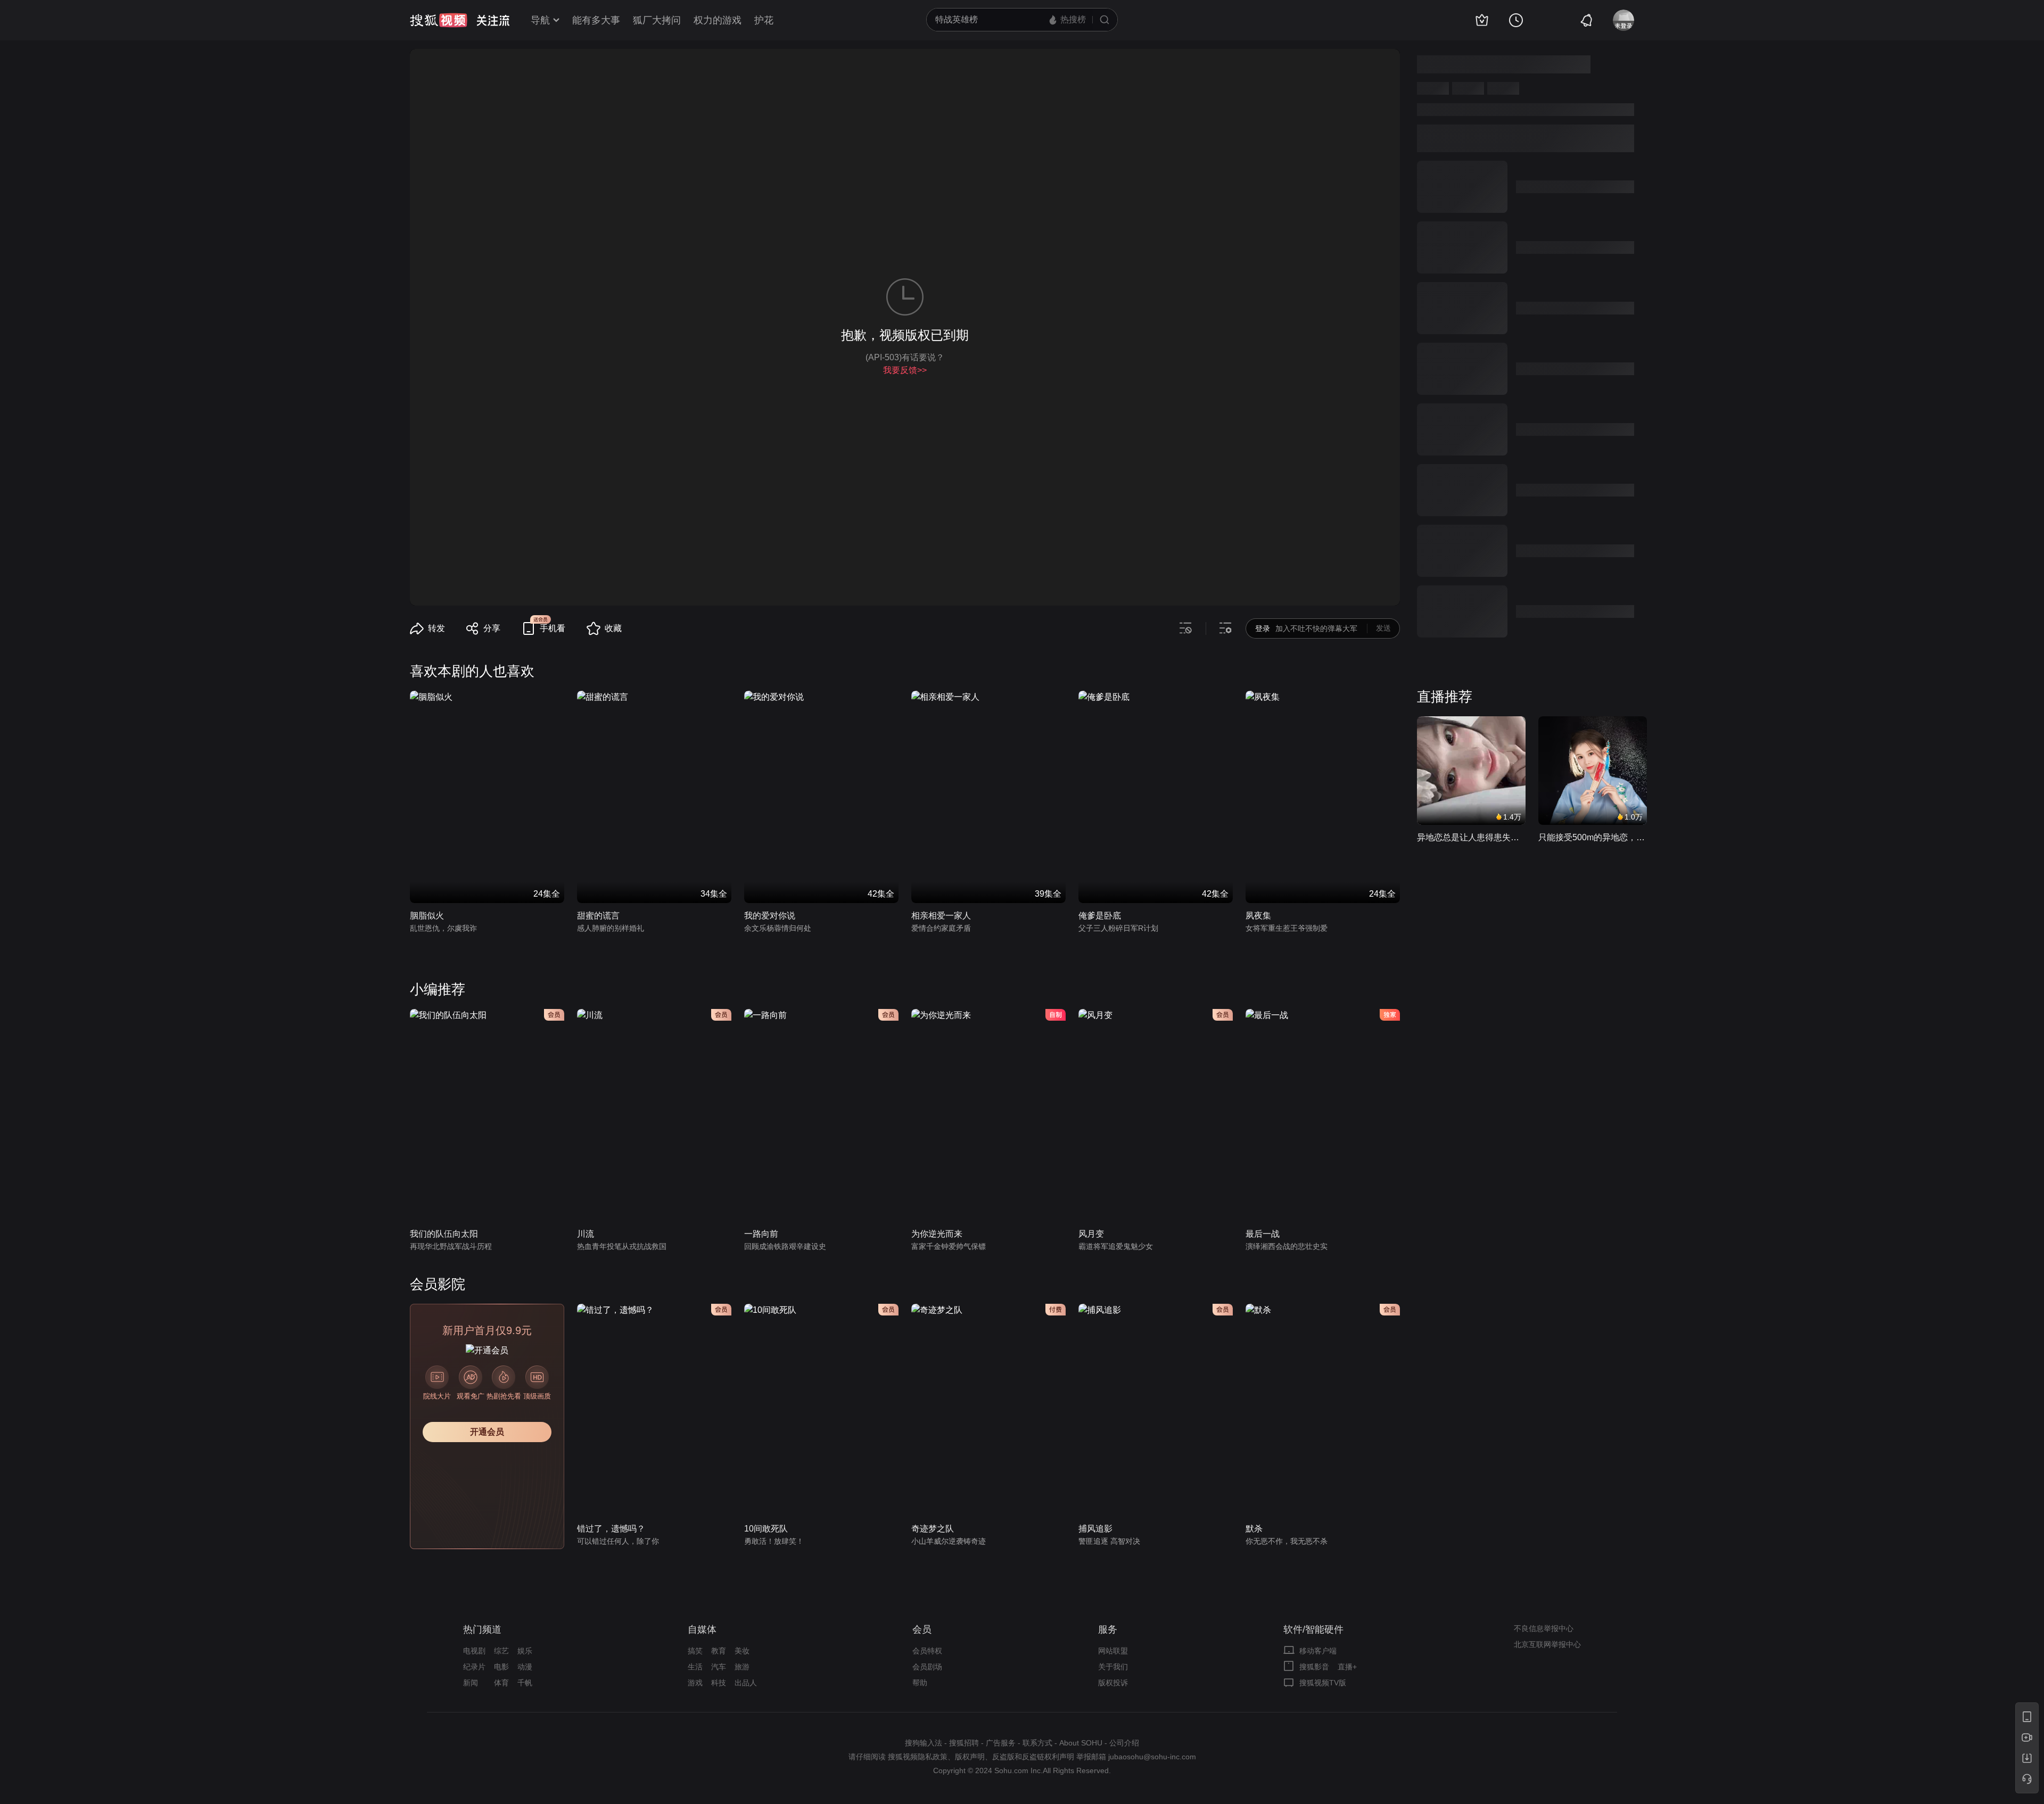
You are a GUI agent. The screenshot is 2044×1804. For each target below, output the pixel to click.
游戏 (695, 1683)
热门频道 (482, 1629)
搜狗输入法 (924, 1743)
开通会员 (487, 1432)
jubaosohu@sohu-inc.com (1152, 1757)
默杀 (1254, 1529)
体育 (501, 1683)
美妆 (742, 1651)
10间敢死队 (766, 1529)
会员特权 (927, 1651)
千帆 (525, 1683)
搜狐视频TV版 (1323, 1683)
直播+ (1347, 1667)
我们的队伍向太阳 (444, 1234)
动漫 (525, 1667)
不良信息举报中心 (1544, 1628)
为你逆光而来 (937, 1234)
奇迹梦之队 (933, 1529)
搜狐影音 (1314, 1667)
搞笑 (695, 1651)
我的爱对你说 (770, 916)
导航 (540, 20)
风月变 (1091, 1234)
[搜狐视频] (439, 20)
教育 (719, 1651)
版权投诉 (1113, 1683)
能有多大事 (596, 20)
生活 (695, 1667)
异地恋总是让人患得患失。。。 (1471, 837)
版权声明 (970, 1757)
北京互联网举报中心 (1547, 1644)
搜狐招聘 (964, 1743)
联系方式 (1037, 1743)
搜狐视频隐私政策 (918, 1757)
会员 (922, 1629)
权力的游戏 (718, 20)
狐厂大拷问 (657, 20)
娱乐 (525, 1651)
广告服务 (1001, 1743)
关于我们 (1113, 1667)
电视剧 (474, 1651)
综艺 (501, 1651)
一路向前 (761, 1234)
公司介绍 (1124, 1743)
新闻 (471, 1683)
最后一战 (1263, 1234)
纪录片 (474, 1667)
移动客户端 (1318, 1651)
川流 (586, 1234)
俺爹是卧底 (1100, 916)
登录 (1263, 628)
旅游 (742, 1667)
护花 (764, 20)
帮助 (920, 1683)
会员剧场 (927, 1667)
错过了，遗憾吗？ (611, 1529)
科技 (719, 1683)
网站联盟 (1113, 1651)
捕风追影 (1095, 1529)
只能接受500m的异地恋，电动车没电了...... (1593, 837)
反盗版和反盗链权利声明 (1033, 1757)
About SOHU (1081, 1743)
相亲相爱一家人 (941, 916)
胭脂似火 (427, 916)
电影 (501, 1667)
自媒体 (702, 1629)
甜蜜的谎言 (598, 916)
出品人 (746, 1683)
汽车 (719, 1667)
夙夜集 (1258, 916)
